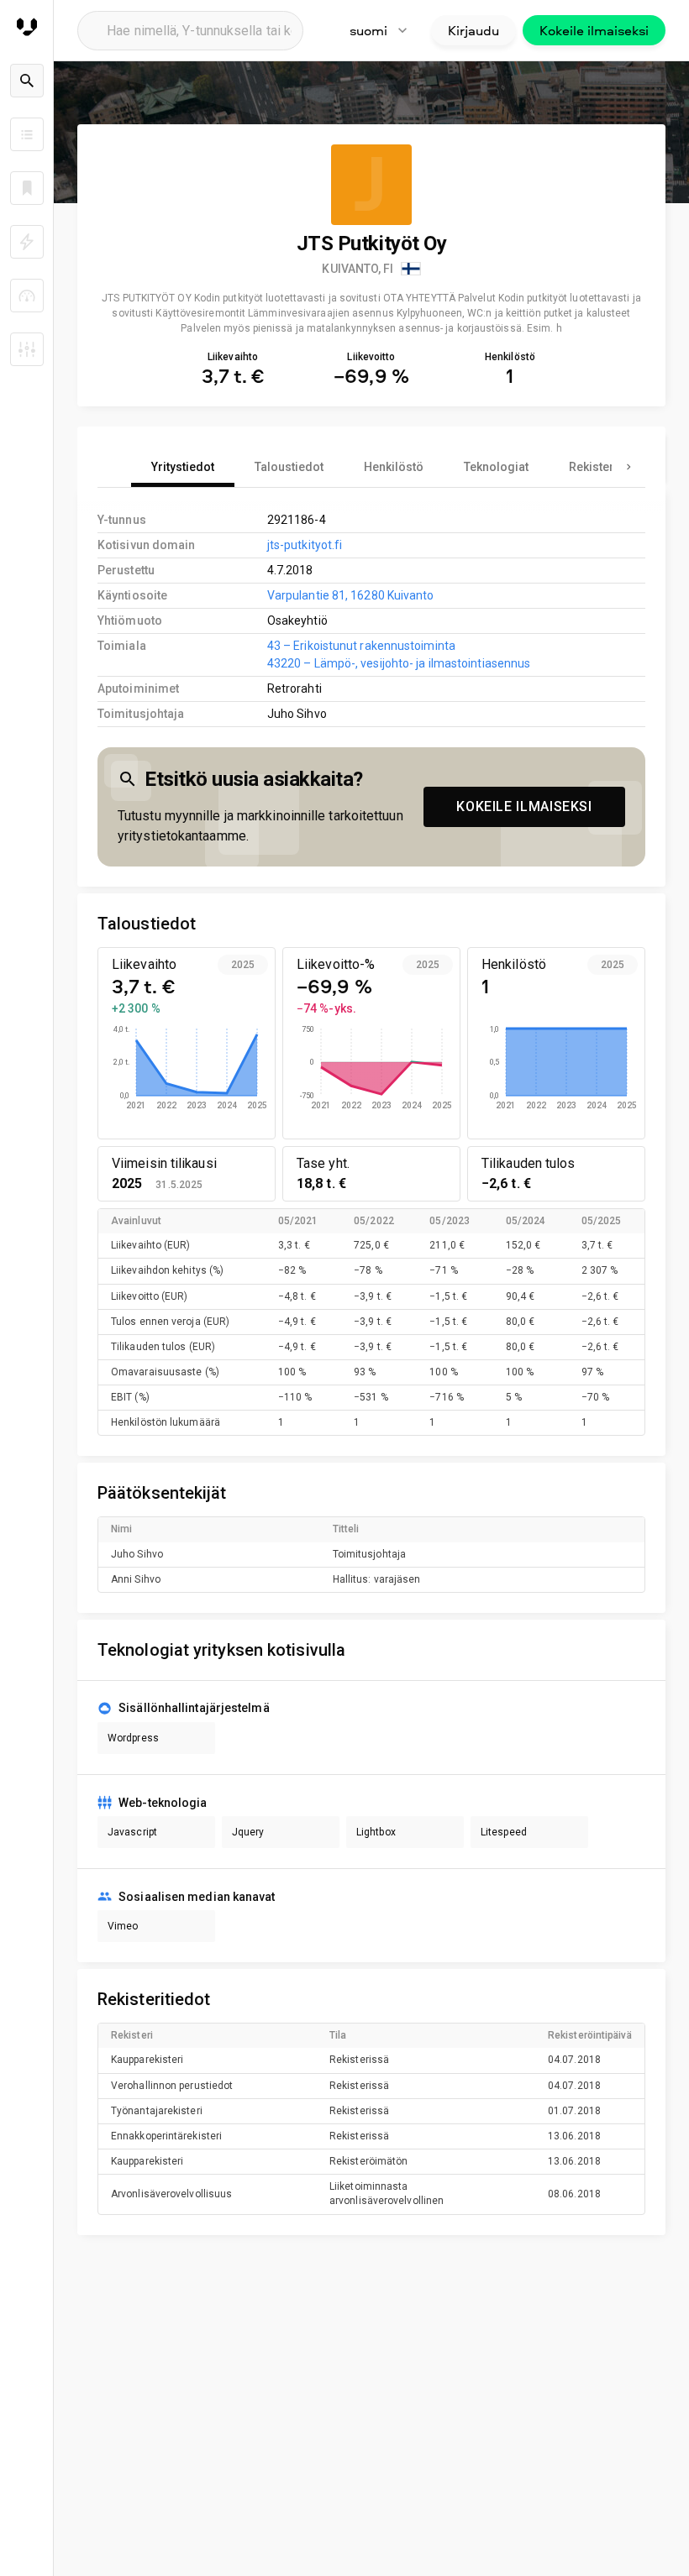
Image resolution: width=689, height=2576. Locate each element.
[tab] (183, 467)
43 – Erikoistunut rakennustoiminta (361, 646)
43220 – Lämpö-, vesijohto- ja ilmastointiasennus (399, 663)
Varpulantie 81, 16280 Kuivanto (351, 595)
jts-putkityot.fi (305, 545)
